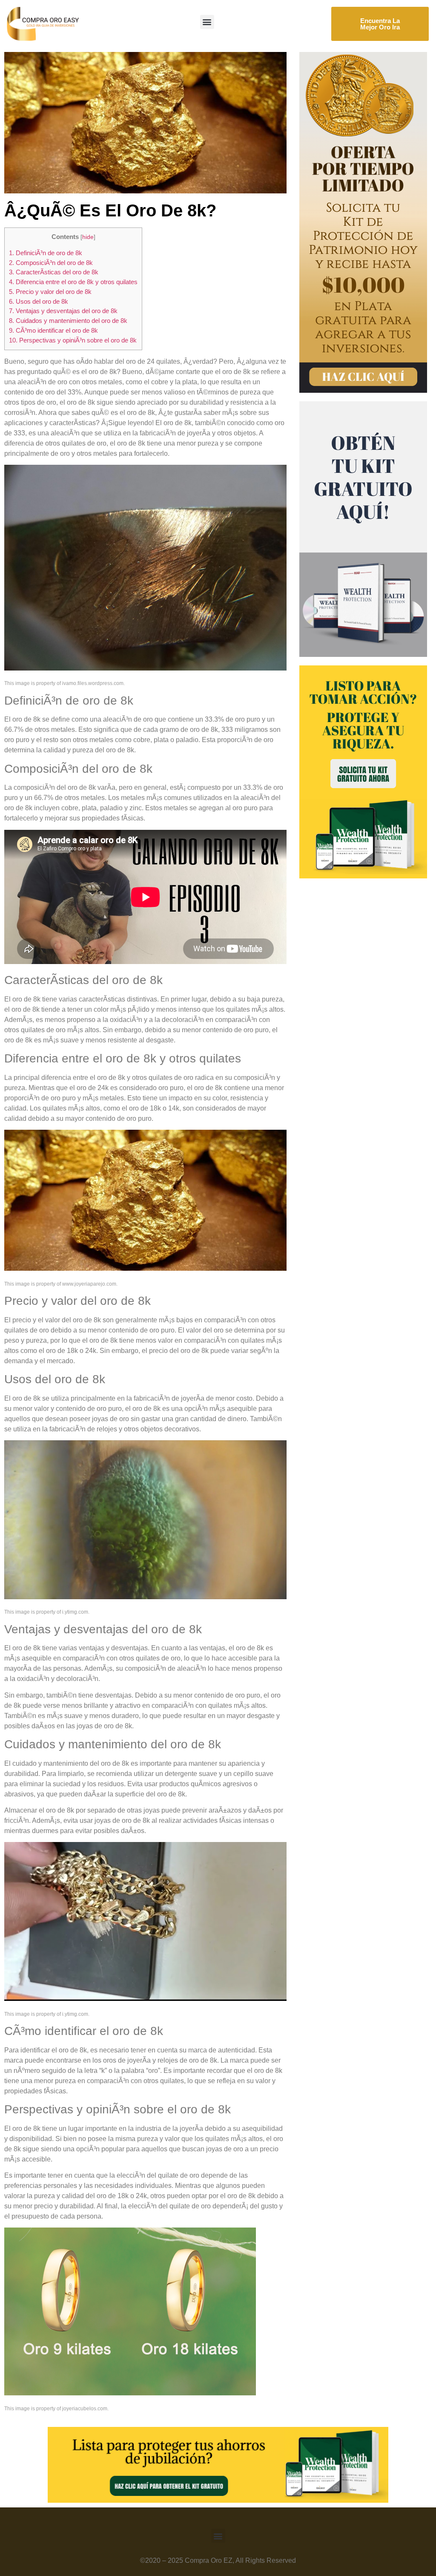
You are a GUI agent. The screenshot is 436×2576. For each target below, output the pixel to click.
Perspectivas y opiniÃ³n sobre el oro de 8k (73, 340)
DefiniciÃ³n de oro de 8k (46, 253)
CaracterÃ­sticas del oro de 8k (54, 272)
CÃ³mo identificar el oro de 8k (53, 330)
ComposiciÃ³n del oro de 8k (51, 263)
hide (88, 237)
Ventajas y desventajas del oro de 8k (63, 311)
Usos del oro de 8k (39, 301)
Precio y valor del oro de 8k (50, 292)
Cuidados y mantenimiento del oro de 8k (68, 321)
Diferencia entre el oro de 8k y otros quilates (73, 282)
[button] (207, 22)
